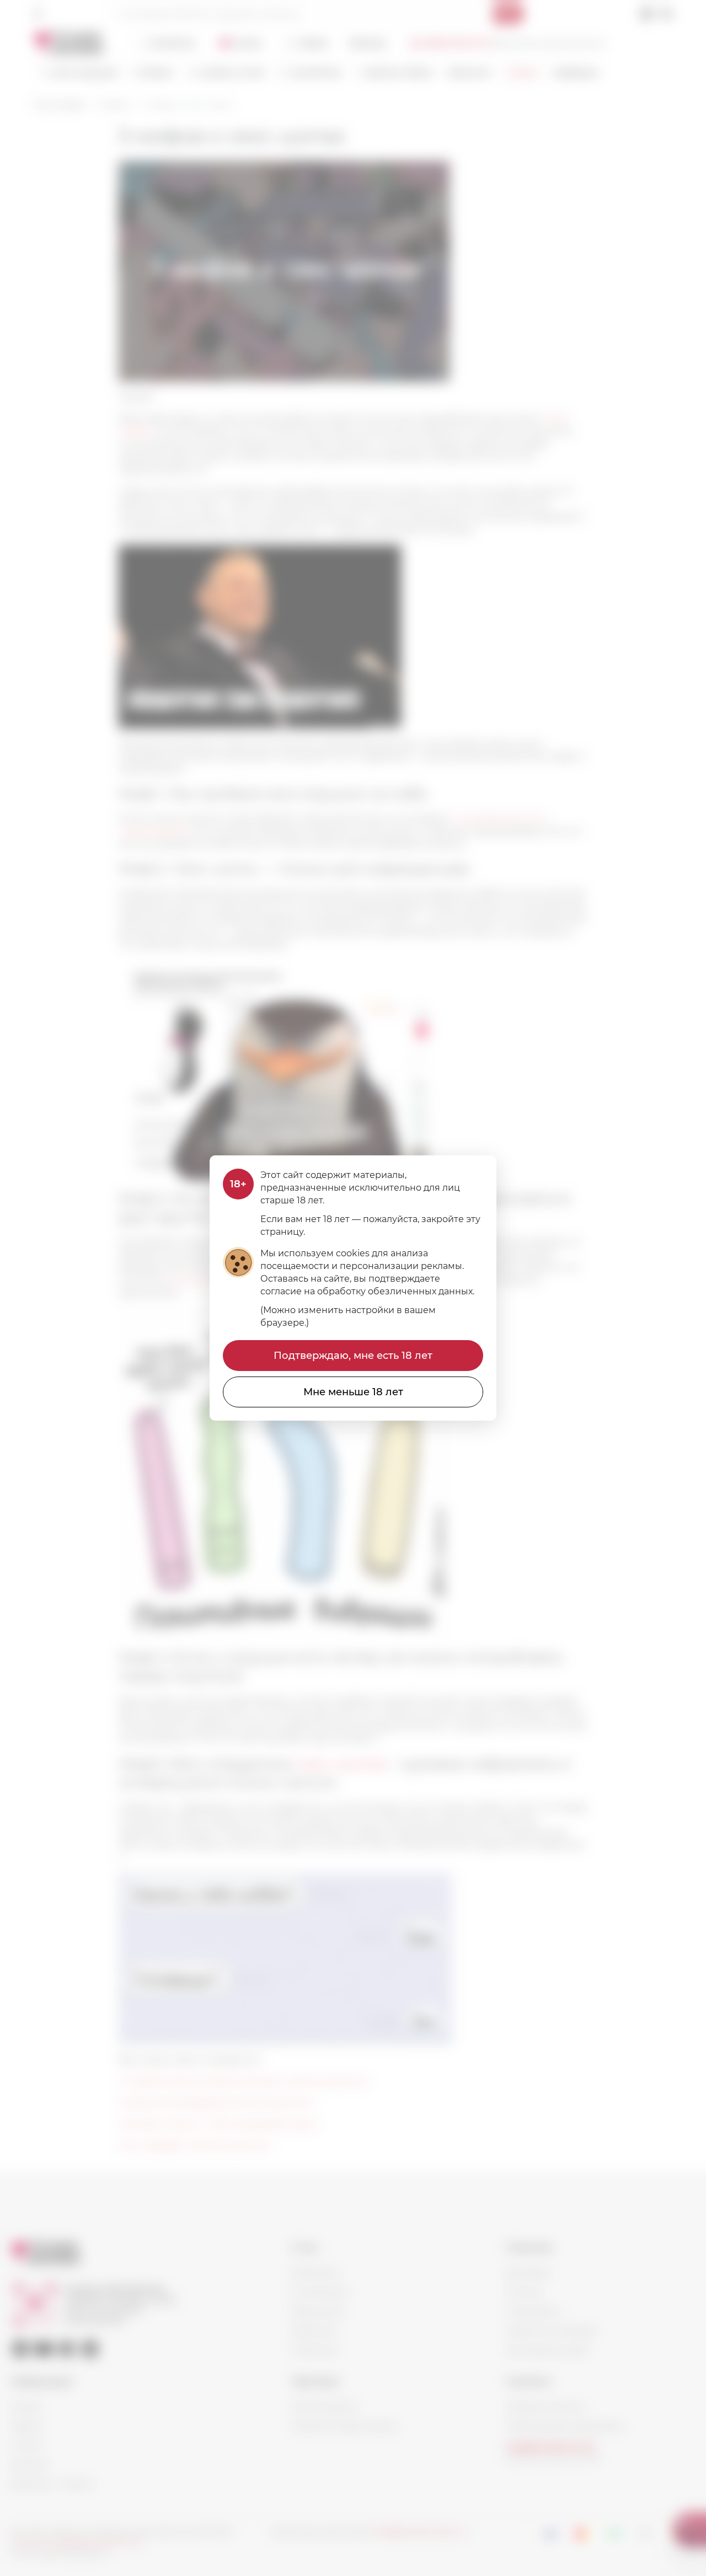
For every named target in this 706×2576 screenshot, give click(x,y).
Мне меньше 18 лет (353, 1392)
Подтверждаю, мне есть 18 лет (353, 1356)
